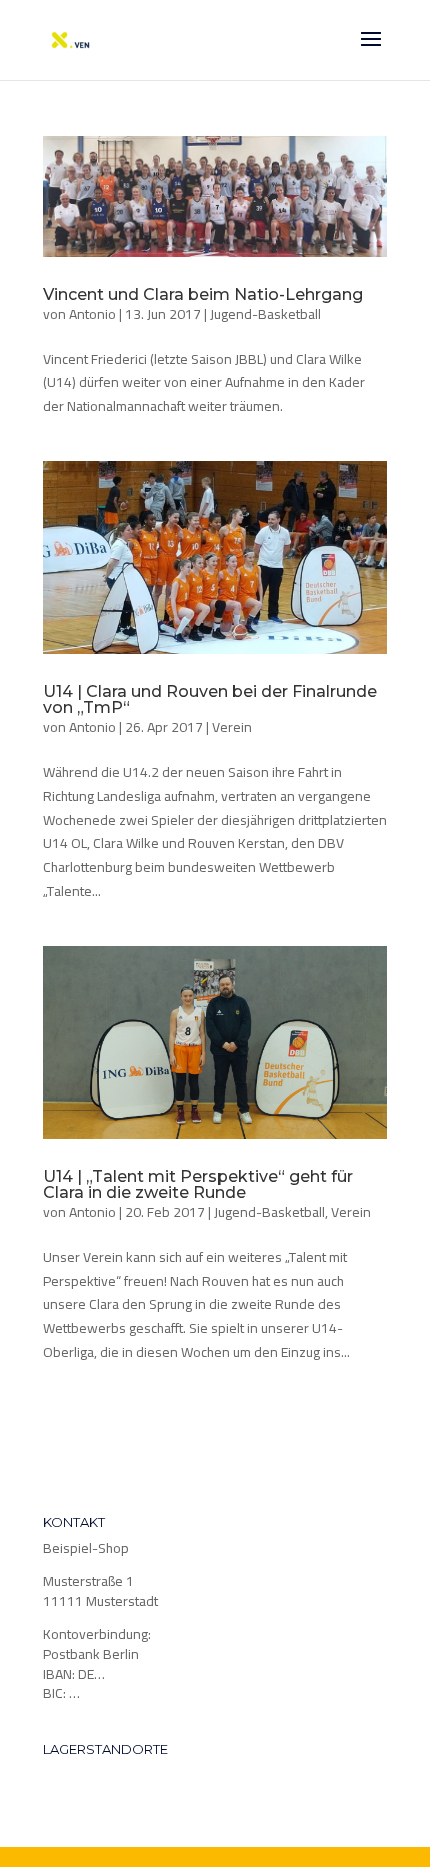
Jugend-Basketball (265, 314)
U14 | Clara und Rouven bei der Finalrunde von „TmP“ (210, 699)
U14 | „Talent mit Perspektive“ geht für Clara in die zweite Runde (198, 1184)
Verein (232, 727)
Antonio (92, 314)
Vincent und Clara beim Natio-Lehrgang (203, 294)
